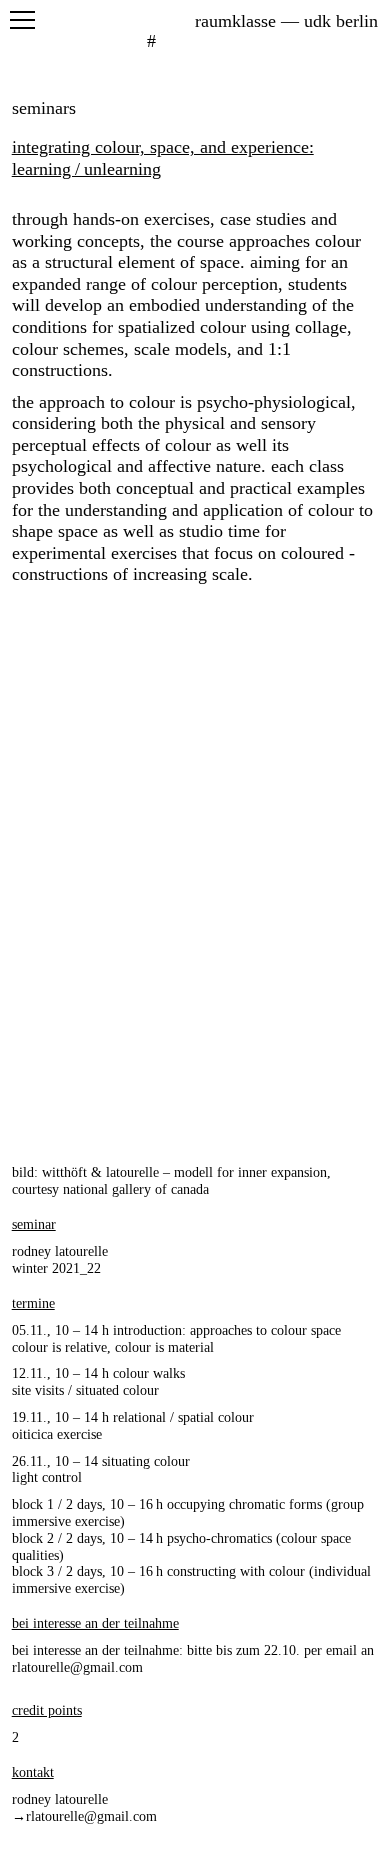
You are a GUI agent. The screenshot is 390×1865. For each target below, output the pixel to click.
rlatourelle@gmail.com (77, 1667)
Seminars (44, 108)
